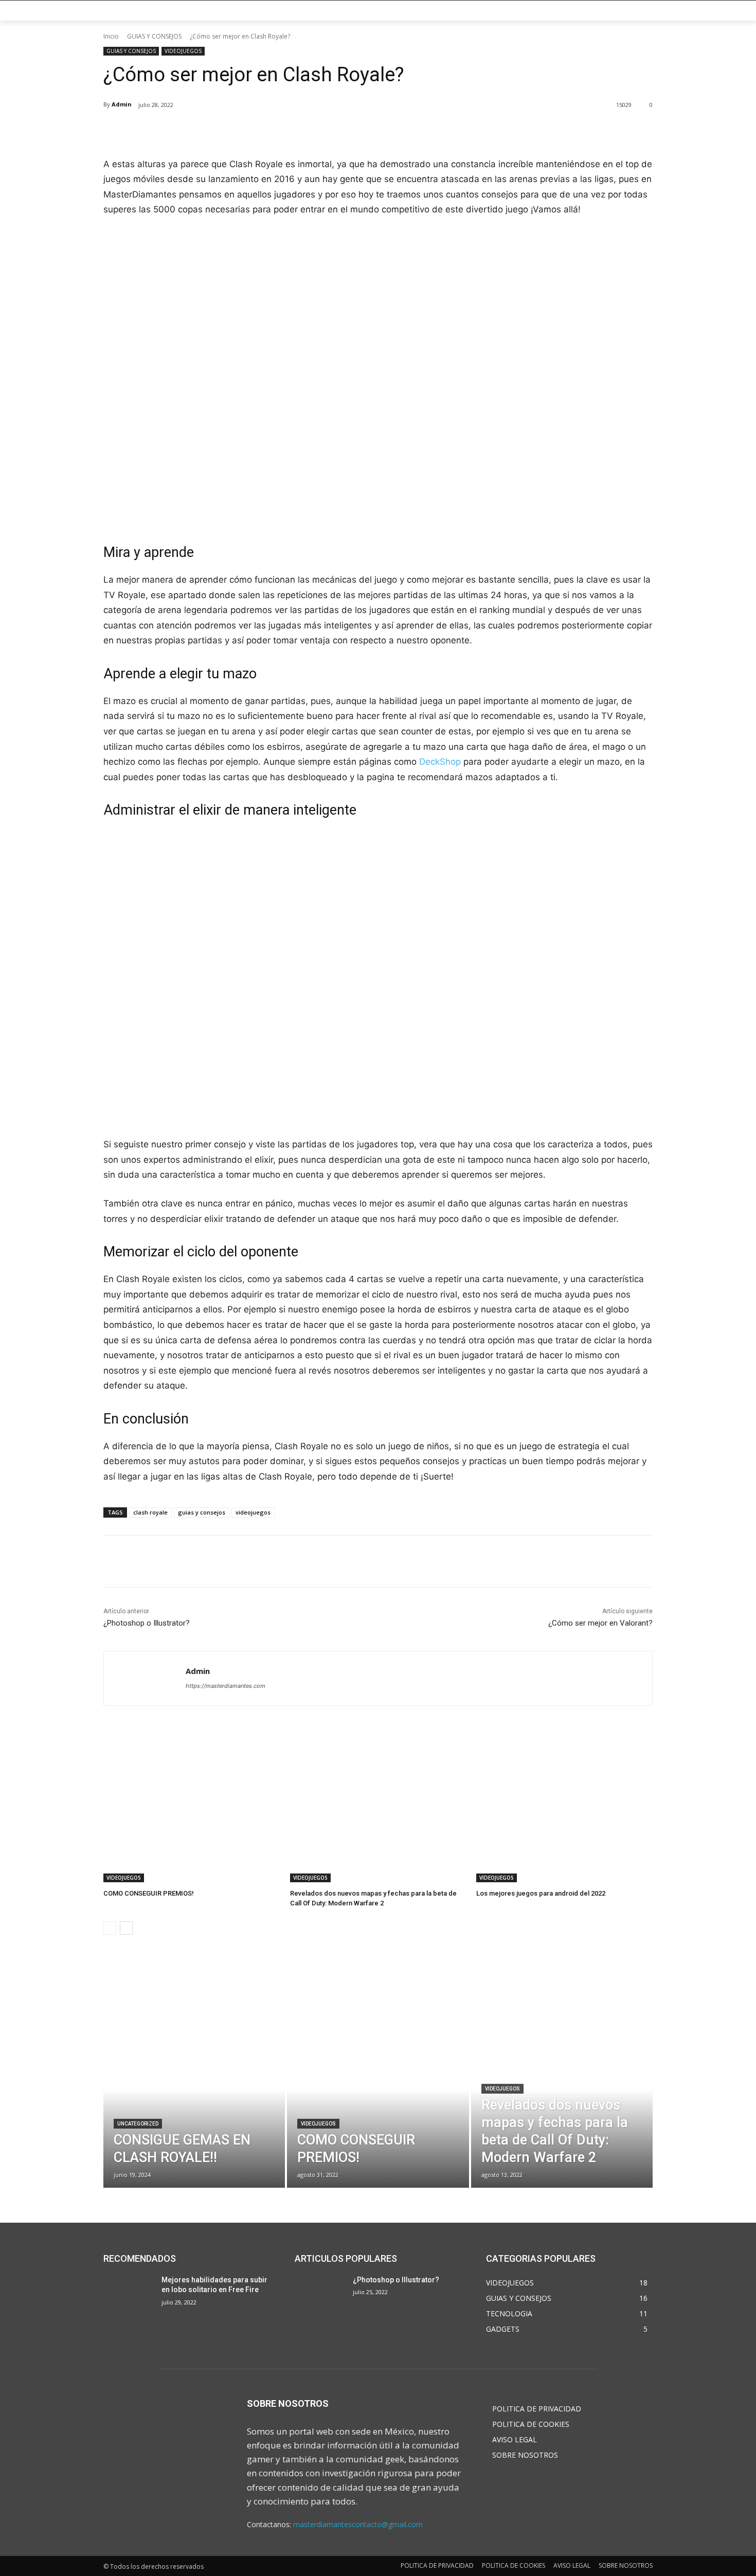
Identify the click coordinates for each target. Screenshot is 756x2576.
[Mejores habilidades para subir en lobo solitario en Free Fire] (128, 2293)
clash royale (150, 1512)
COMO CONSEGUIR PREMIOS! (149, 1893)
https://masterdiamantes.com (226, 1686)
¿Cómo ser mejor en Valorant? (600, 1623)
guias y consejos (202, 1512)
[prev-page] (110, 1928)
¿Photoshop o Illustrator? (147, 1623)
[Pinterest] (223, 131)
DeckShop (440, 762)
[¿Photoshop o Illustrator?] (320, 2293)
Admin (122, 104)
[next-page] (126, 1928)
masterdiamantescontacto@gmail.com (358, 2524)
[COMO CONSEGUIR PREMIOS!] (192, 1821)
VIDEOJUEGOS (183, 51)
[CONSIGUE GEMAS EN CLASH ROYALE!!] (194, 2106)
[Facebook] (176, 131)
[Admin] (145, 1678)
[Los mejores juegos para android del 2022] (564, 1821)
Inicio (111, 36)
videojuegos (253, 1512)
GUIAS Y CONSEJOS (154, 36)
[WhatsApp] (247, 131)
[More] (271, 131)
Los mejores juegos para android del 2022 (541, 1893)
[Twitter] (200, 131)
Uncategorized (138, 2124)
